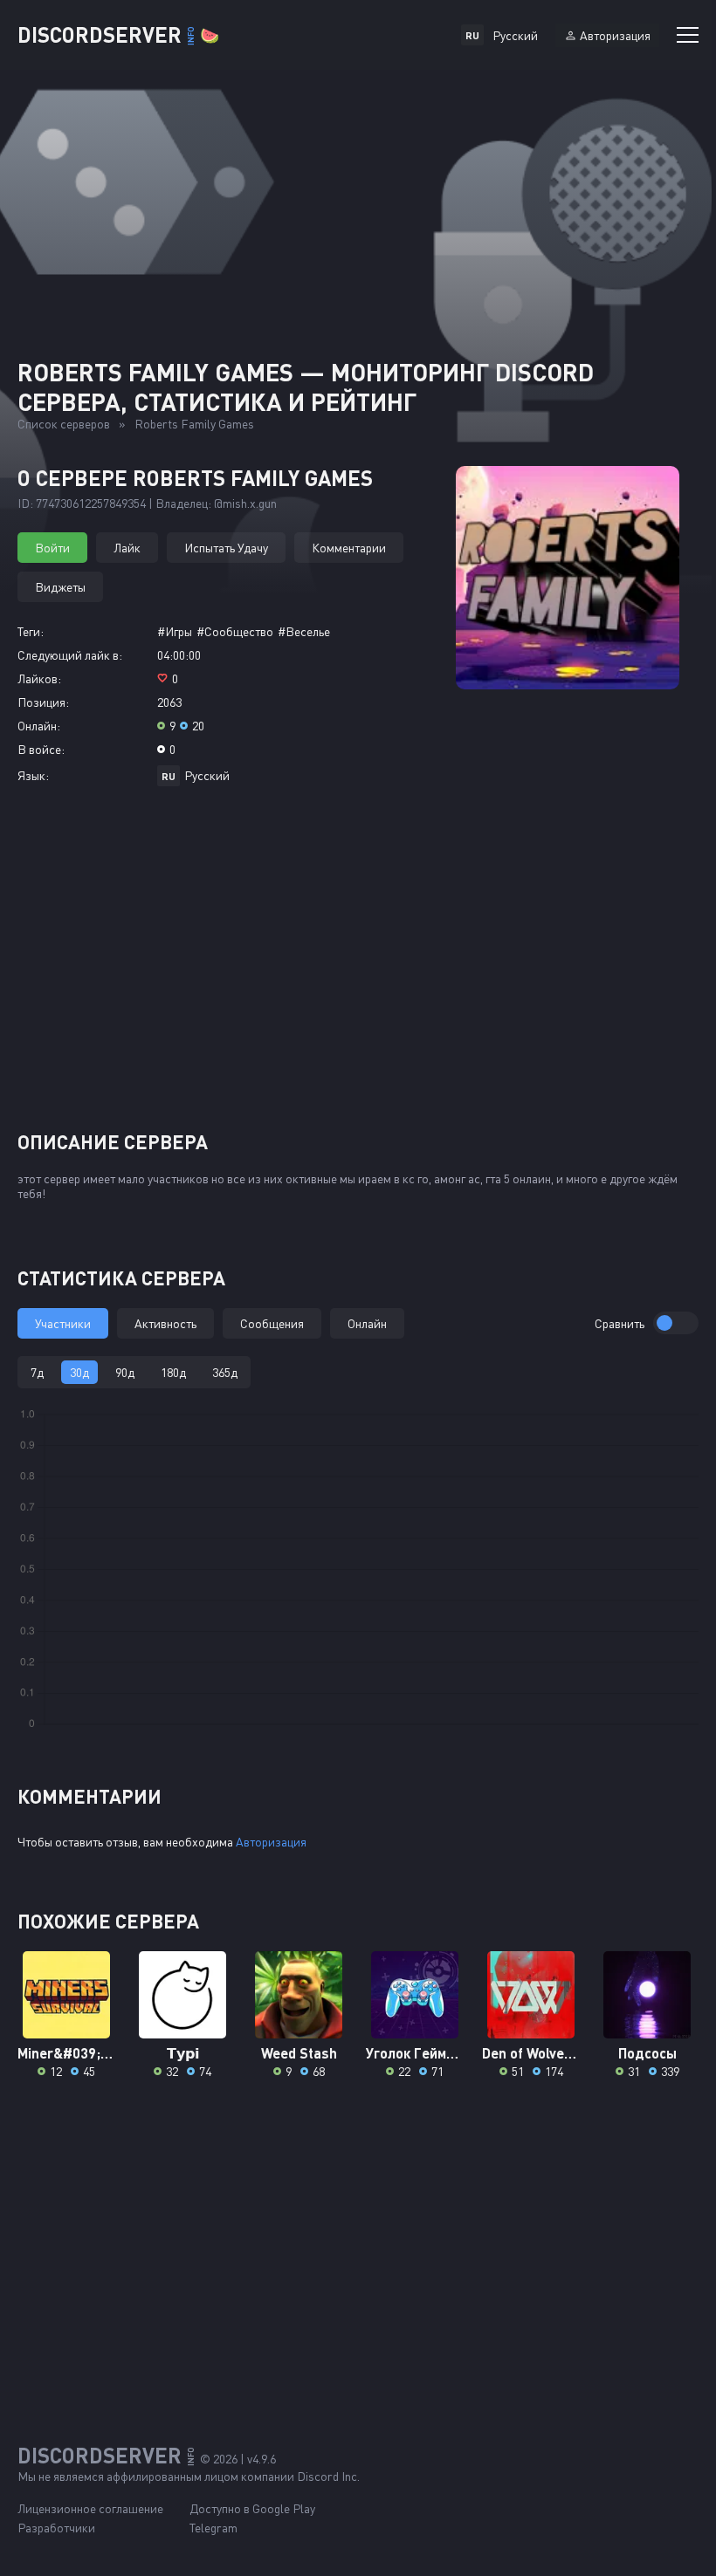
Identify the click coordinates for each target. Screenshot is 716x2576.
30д (79, 1372)
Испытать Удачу (226, 548)
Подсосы (647, 2053)
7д (37, 1372)
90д (125, 1372)
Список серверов (64, 424)
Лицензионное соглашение (90, 2508)
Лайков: (39, 678)
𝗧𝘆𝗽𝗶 (183, 2053)
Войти (52, 548)
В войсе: (41, 749)
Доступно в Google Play (252, 2508)
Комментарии (349, 548)
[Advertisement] (358, 965)
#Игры (175, 631)
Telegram (213, 2528)
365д (225, 1372)
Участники (63, 1323)
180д (173, 1372)
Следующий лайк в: (70, 655)
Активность (165, 1323)
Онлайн (367, 1323)
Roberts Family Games (194, 424)
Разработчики (56, 2528)
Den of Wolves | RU (531, 2053)
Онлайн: (39, 726)
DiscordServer (118, 34)
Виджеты (60, 587)
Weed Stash (299, 2053)
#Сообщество (235, 631)
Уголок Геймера (415, 2053)
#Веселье (304, 631)
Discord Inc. (328, 2476)
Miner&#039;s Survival (67, 2053)
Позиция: (43, 702)
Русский (207, 775)
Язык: (33, 775)
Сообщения (272, 1323)
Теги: (31, 631)
